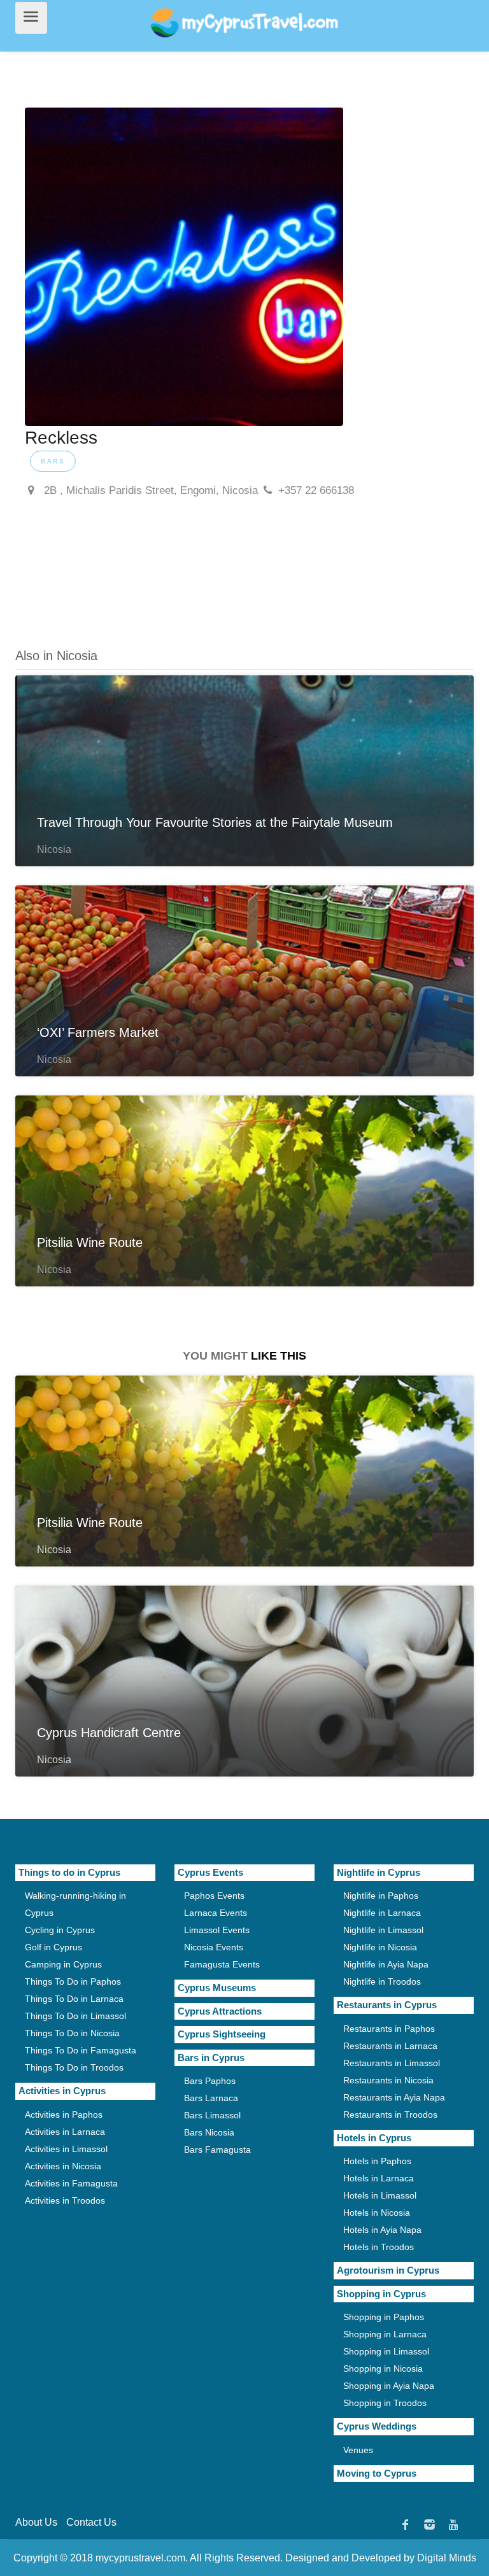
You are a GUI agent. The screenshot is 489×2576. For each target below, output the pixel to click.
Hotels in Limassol (380, 2195)
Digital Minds (447, 2558)
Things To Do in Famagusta (81, 2050)
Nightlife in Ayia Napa (386, 1964)
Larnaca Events (216, 1913)
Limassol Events (217, 1930)
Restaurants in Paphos (389, 2029)
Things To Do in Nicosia (72, 2033)
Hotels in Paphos (377, 2161)
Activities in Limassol (66, 2149)
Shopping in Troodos (385, 2403)
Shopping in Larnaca (385, 2334)
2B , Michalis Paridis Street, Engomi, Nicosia (149, 490)
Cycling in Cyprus (60, 1930)
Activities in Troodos (65, 2200)
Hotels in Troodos (379, 2247)
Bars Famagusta (217, 2150)
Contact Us (91, 2522)
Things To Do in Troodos (74, 2067)
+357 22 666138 (316, 490)
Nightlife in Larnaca (382, 1913)
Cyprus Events (210, 1872)
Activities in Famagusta (71, 2183)
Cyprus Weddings (377, 2426)
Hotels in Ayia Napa (382, 2230)
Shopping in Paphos (384, 2317)
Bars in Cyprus (211, 2058)
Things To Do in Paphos (73, 1981)
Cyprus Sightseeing (222, 2034)
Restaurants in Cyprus (387, 2005)
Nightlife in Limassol (383, 1930)
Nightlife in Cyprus (379, 1872)
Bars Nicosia (209, 2132)
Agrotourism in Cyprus (388, 2270)
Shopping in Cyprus (381, 2294)
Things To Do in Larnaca (74, 1999)
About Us (36, 2522)
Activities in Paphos (64, 2115)
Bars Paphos (210, 2081)
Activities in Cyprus (62, 2091)
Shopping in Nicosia (383, 2368)
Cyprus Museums (217, 1988)
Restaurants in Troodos (390, 2115)
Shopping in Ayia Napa (389, 2386)
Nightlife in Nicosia (380, 1947)
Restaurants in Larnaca (390, 2046)
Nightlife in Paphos (381, 1896)
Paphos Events (214, 1896)
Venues (358, 2450)
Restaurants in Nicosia (388, 2080)
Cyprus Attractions (220, 2011)
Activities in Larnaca (65, 2132)
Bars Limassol (212, 2115)
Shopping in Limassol (386, 2351)
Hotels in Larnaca (379, 2178)
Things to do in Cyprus (69, 1872)
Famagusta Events (222, 1964)
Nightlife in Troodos (382, 1981)
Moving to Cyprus (377, 2473)
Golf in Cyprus (53, 1947)
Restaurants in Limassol (392, 2063)
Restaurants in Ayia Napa (394, 2097)
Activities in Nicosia (63, 2166)
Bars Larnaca (211, 2098)
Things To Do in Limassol (75, 2016)
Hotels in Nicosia (377, 2213)
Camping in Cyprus (63, 1964)
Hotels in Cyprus (374, 2138)
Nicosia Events (214, 1947)
